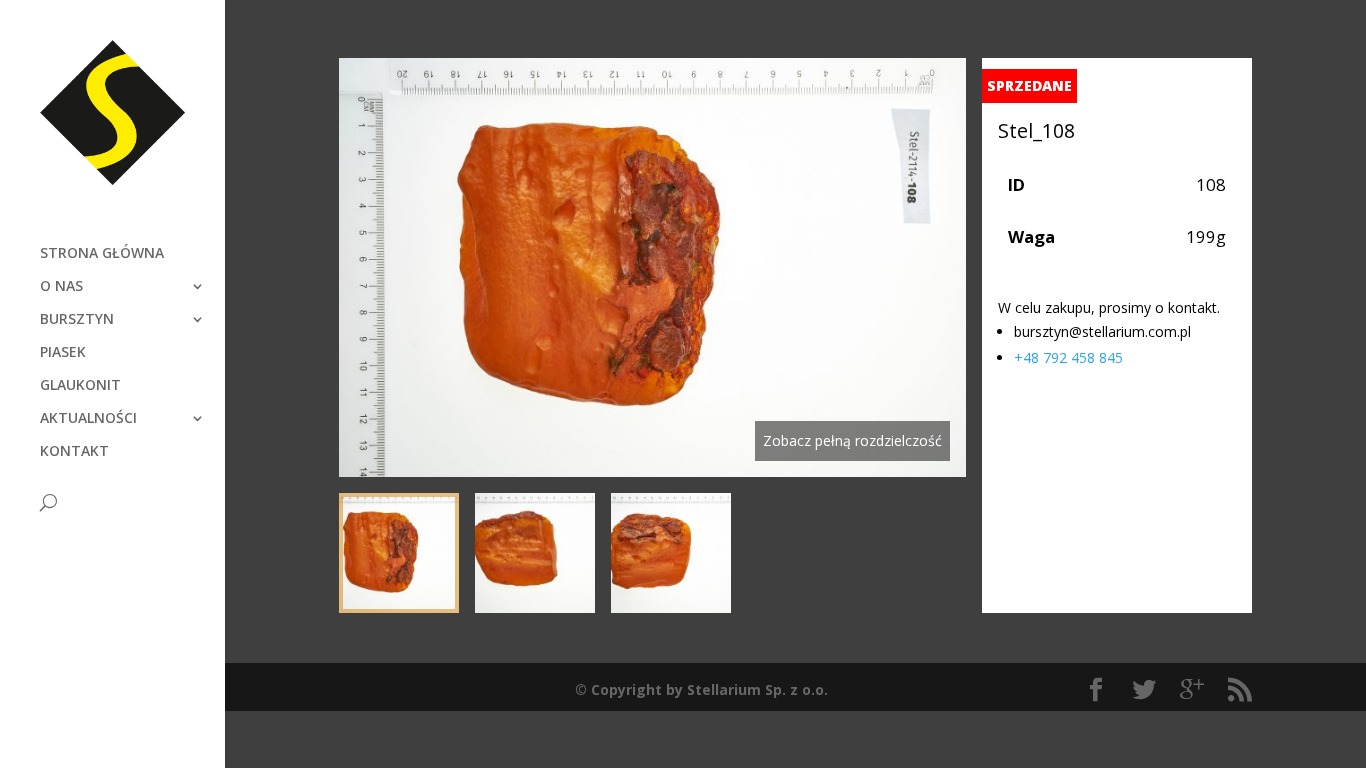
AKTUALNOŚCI (88, 419)
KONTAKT (74, 452)
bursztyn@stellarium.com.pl (1102, 331)
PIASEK (63, 353)
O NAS (61, 287)
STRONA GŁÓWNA (102, 254)
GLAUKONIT (80, 386)
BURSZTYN (77, 320)
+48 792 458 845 (1068, 357)
